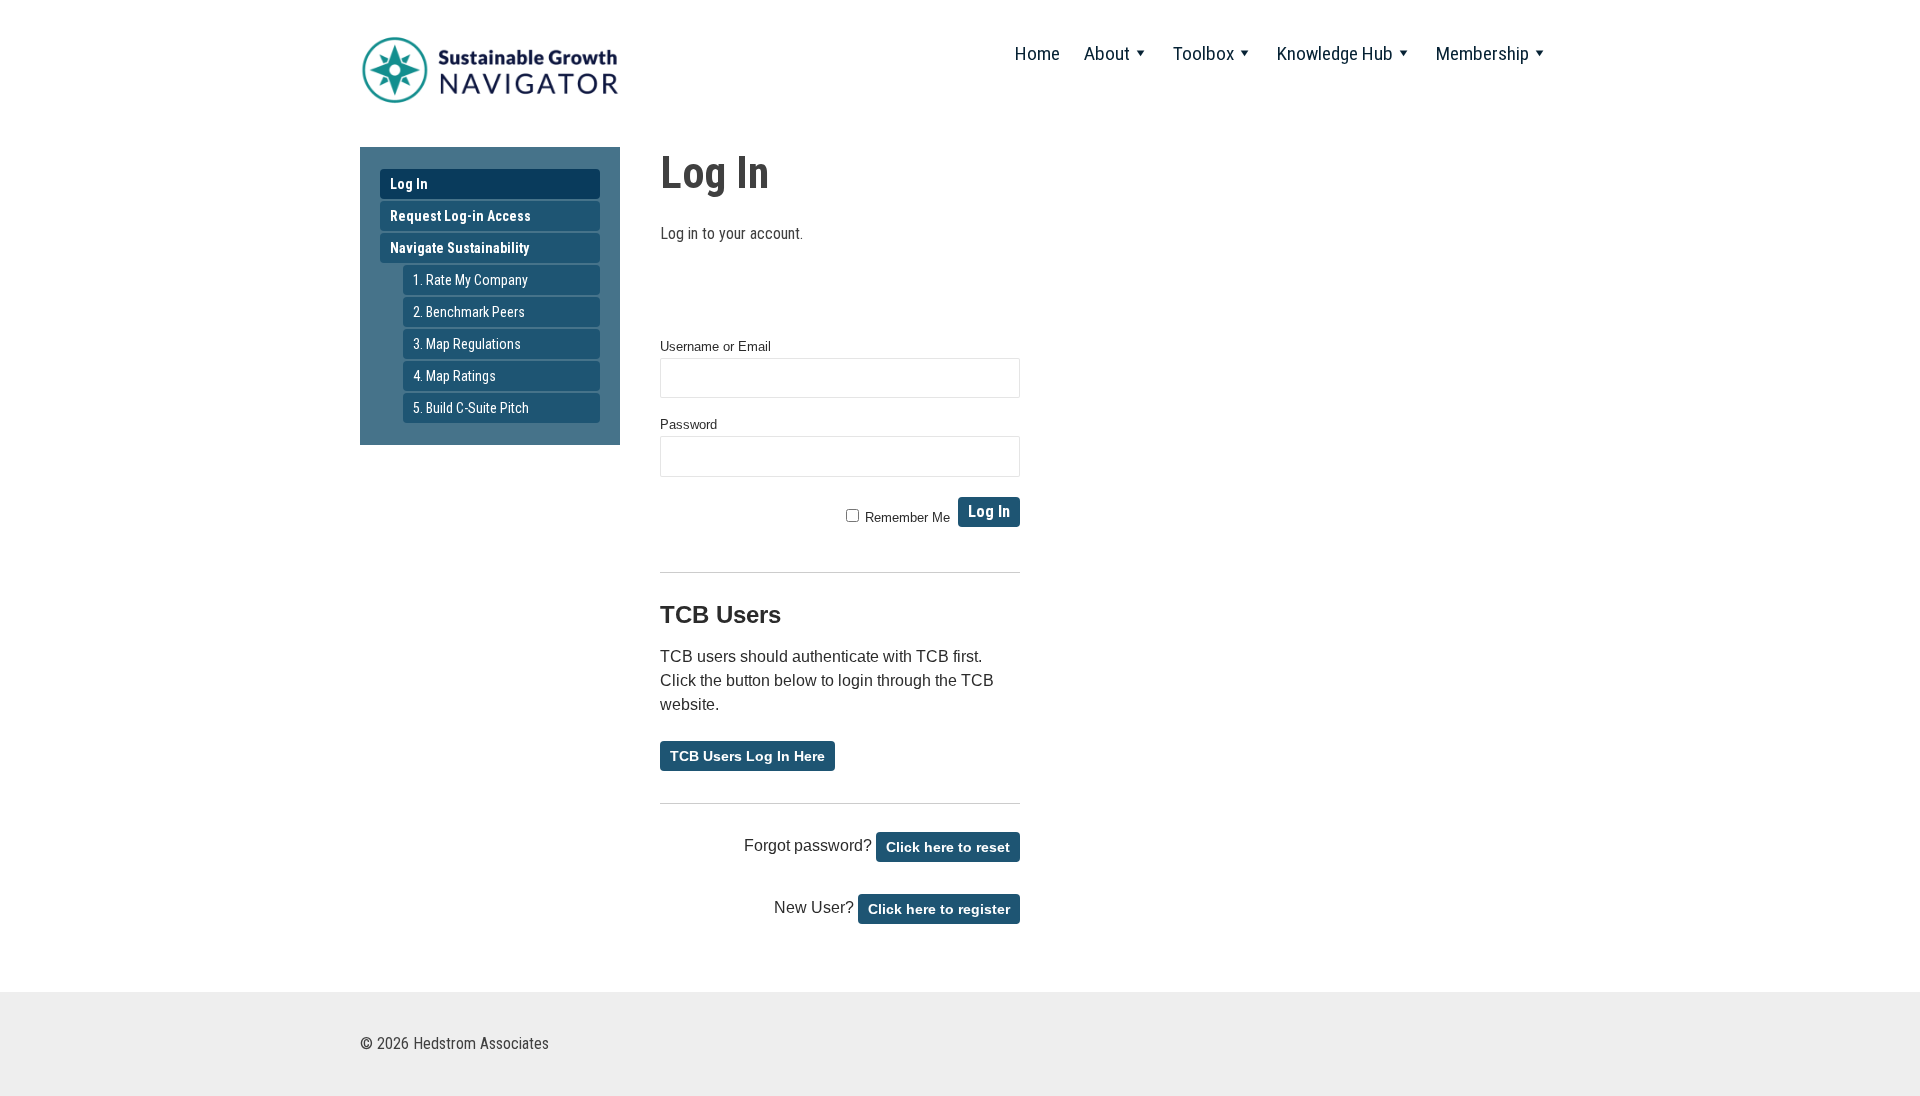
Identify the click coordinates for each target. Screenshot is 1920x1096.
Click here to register (939, 909)
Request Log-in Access (460, 216)
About (1107, 53)
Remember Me (907, 517)
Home (1037, 53)
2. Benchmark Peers (469, 312)
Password (688, 424)
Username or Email (715, 346)
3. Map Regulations (467, 344)
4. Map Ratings (454, 376)
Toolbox (1203, 53)
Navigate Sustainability (459, 248)
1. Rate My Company (470, 280)
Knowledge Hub (1335, 53)
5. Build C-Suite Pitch (471, 408)
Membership (1482, 53)
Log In (409, 184)
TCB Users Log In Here (747, 756)
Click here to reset (948, 847)
